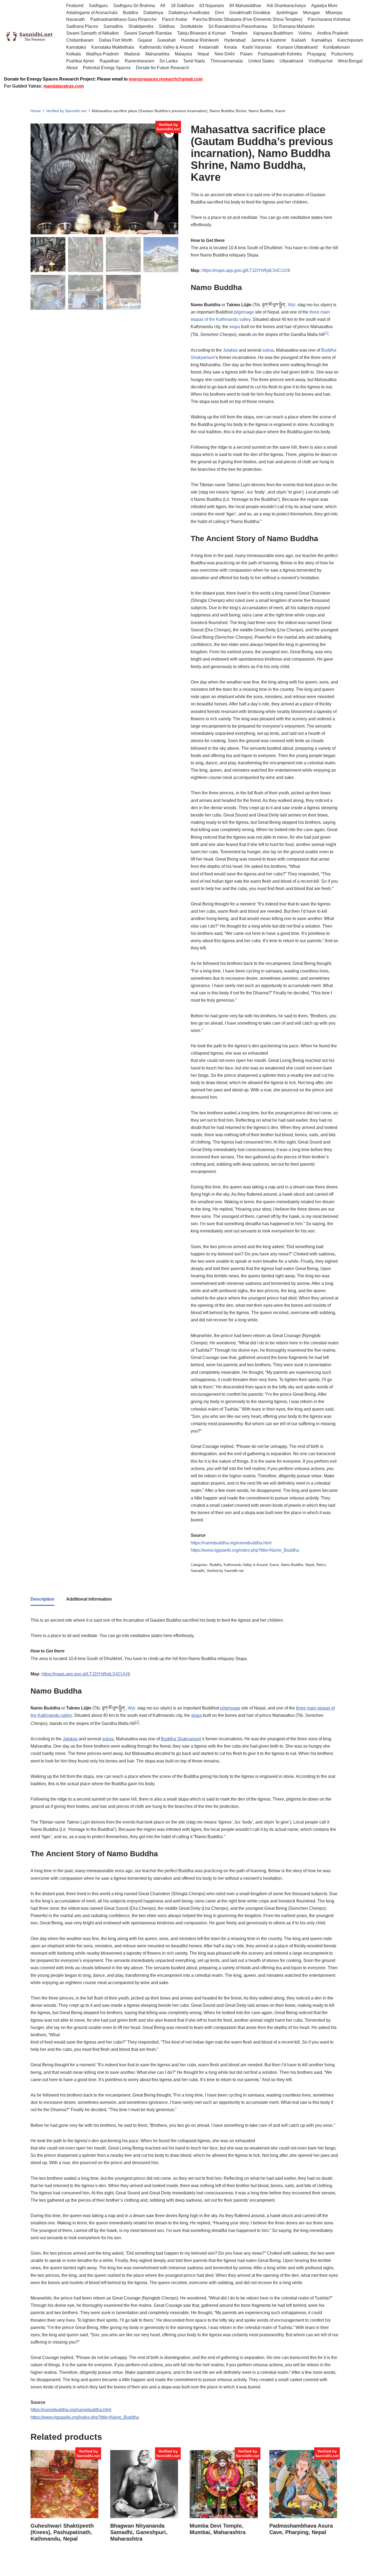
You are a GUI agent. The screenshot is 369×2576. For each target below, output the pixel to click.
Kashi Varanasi (257, 47)
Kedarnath (209, 47)
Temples (239, 33)
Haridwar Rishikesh (200, 40)
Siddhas (167, 26)
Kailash (299, 40)
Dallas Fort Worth (116, 40)
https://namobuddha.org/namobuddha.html (231, 1543)
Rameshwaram (139, 61)
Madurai (132, 54)
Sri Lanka (169, 61)
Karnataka (76, 47)
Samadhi (198, 1571)
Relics (321, 1565)
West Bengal (350, 61)
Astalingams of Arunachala (92, 13)
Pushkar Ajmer (80, 61)
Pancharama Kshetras (329, 19)
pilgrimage (244, 312)
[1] (326, 333)
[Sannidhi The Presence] (31, 37)
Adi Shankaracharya (286, 6)
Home (36, 111)
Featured (75, 6)
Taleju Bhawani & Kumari (202, 33)
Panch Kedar (175, 19)
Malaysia (183, 54)
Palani (246, 54)
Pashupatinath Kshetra (280, 54)
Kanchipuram (350, 40)
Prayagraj (316, 54)
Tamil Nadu (194, 61)
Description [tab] (42, 1599)
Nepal (203, 54)
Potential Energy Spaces (107, 68)
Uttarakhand (291, 61)
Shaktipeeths (141, 26)
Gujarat (145, 40)
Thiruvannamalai (227, 61)
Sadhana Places (82, 26)
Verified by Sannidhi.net (66, 111)
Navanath (76, 19)
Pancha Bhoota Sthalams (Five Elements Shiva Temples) (247, 19)
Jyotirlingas (287, 13)
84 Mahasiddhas (245, 6)
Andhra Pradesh (333, 33)
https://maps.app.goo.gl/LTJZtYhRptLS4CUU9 (246, 270)
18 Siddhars (182, 6)
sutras (268, 350)
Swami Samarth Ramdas (148, 33)
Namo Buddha (292, 1565)
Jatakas (230, 350)
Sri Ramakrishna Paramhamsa (238, 26)
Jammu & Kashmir (269, 40)
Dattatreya (153, 13)
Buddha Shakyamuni (181, 1739)
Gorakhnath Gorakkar (250, 13)
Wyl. (292, 305)
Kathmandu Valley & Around (166, 47)
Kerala (231, 47)
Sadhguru (98, 6)
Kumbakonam (336, 47)
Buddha (130, 13)
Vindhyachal (321, 61)
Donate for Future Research (162, 68)
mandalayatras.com (64, 86)
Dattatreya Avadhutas (189, 13)
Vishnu (305, 33)
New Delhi (225, 54)
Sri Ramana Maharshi (293, 26)
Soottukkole (192, 26)
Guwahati (166, 40)
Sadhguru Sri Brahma (134, 6)
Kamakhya (322, 40)
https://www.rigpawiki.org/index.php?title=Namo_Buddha (245, 1550)
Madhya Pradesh (103, 54)
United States (261, 61)
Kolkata (73, 54)
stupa (235, 327)
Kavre (274, 1565)
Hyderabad (235, 40)
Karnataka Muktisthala (113, 47)
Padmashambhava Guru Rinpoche (123, 19)
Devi (219, 13)
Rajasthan (110, 61)
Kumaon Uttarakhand (297, 47)
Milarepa (334, 13)
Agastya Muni (324, 6)
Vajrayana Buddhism (273, 33)
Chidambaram (80, 40)
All (163, 6)
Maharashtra (157, 54)
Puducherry (342, 54)
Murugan (312, 13)
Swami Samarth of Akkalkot (92, 33)
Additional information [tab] (89, 1599)
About (72, 68)
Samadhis (113, 26)
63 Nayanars (212, 6)
